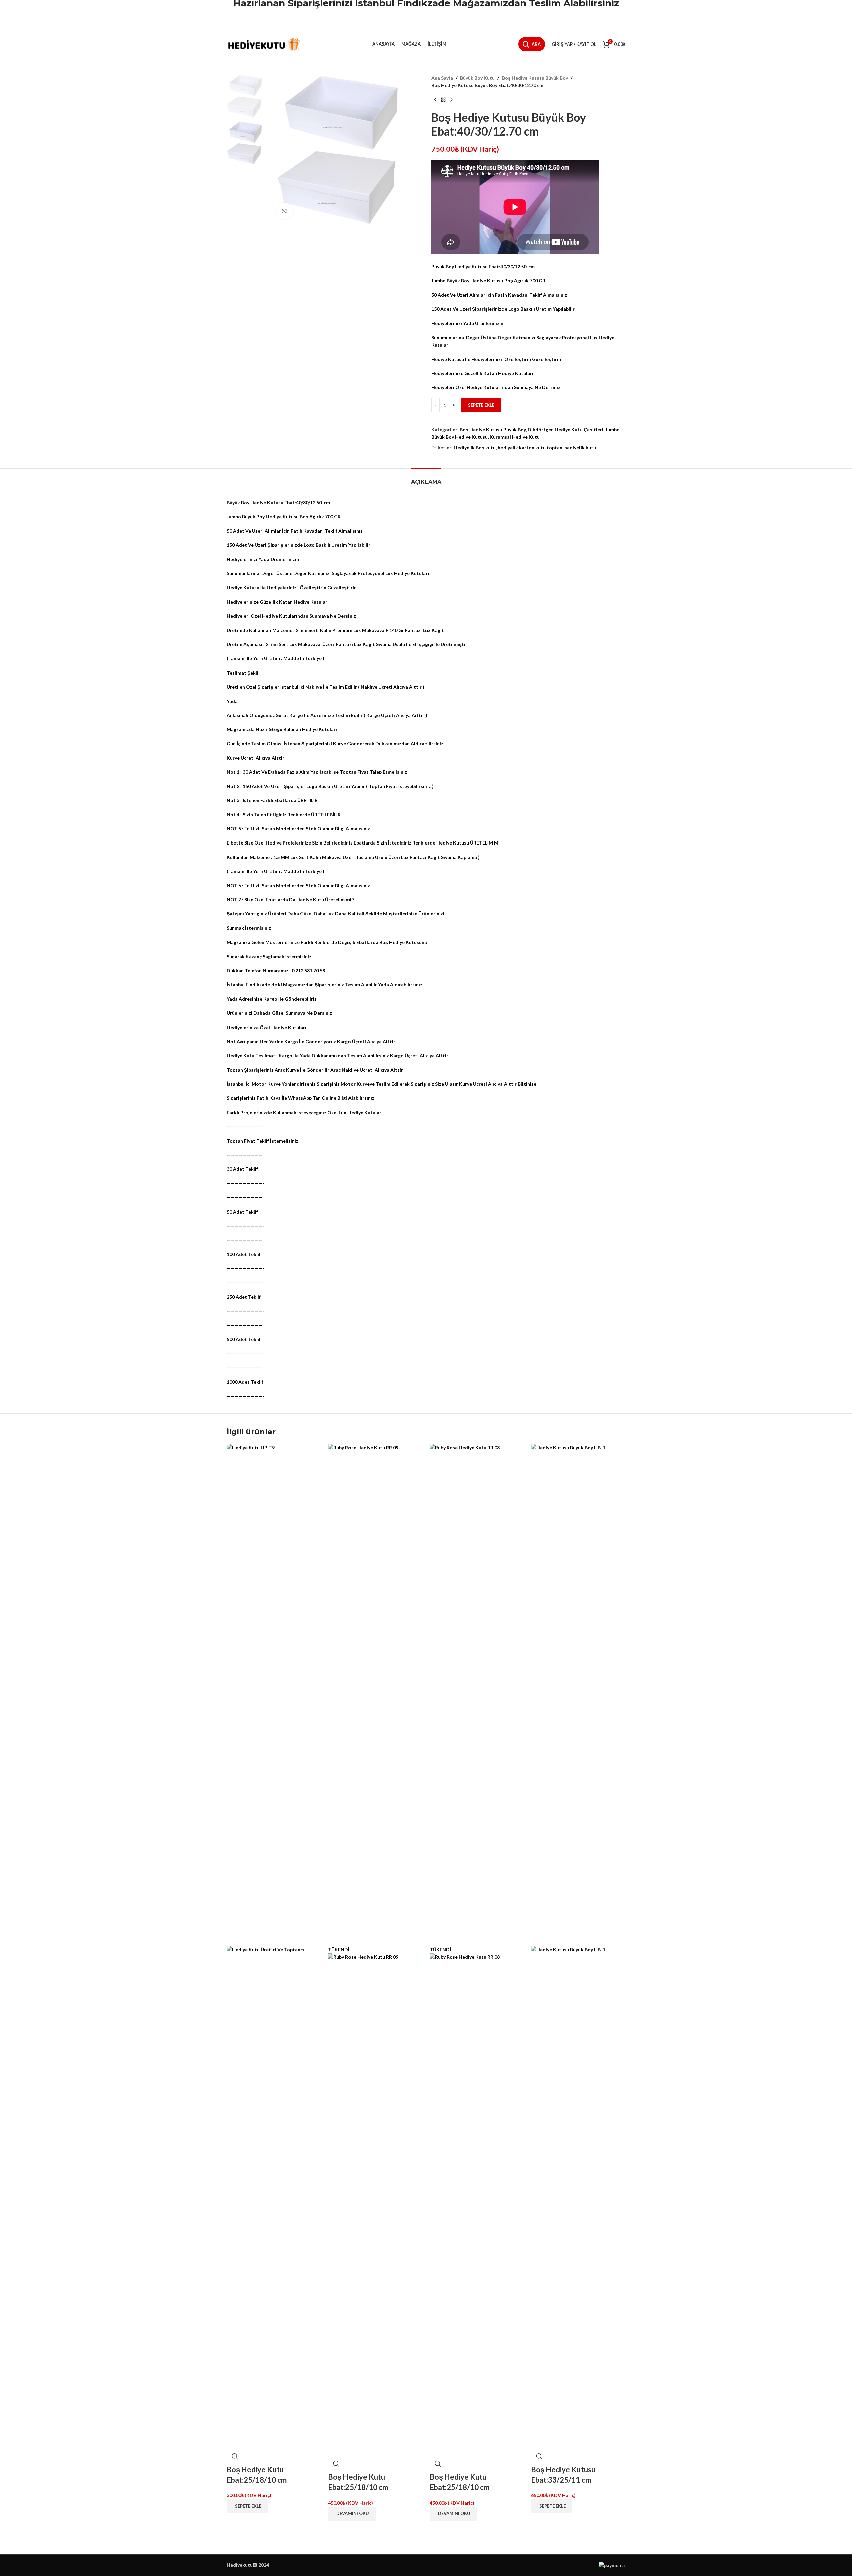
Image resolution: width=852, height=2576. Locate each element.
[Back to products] (443, 100)
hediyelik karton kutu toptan (530, 448)
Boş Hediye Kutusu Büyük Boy (535, 78)
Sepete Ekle (481, 405)
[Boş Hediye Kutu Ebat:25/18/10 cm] (274, 1694)
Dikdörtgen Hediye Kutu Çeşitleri (565, 429)
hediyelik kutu (580, 448)
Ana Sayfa (442, 78)
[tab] (426, 479)
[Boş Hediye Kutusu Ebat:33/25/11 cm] (578, 1694)
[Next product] (451, 100)
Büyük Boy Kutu (477, 78)
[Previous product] (435, 100)
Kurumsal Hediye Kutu (515, 437)
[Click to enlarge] (284, 211)
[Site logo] (263, 44)
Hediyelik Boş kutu (475, 448)
